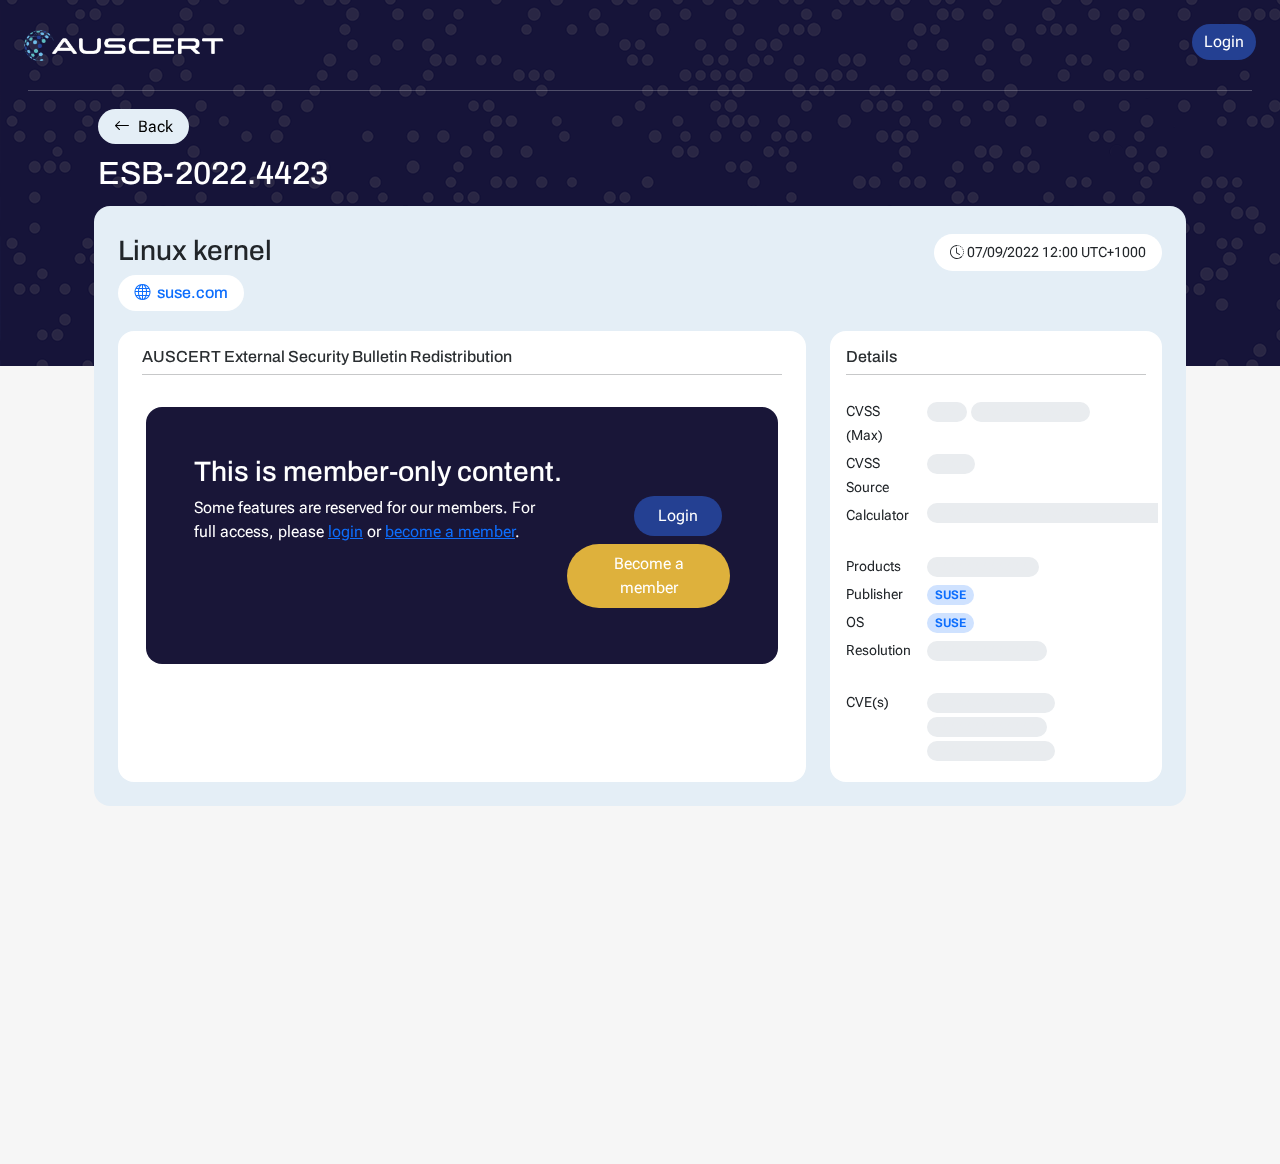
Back (153, 126)
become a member (450, 531)
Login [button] (1224, 41)
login (345, 531)
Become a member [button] (649, 575)
